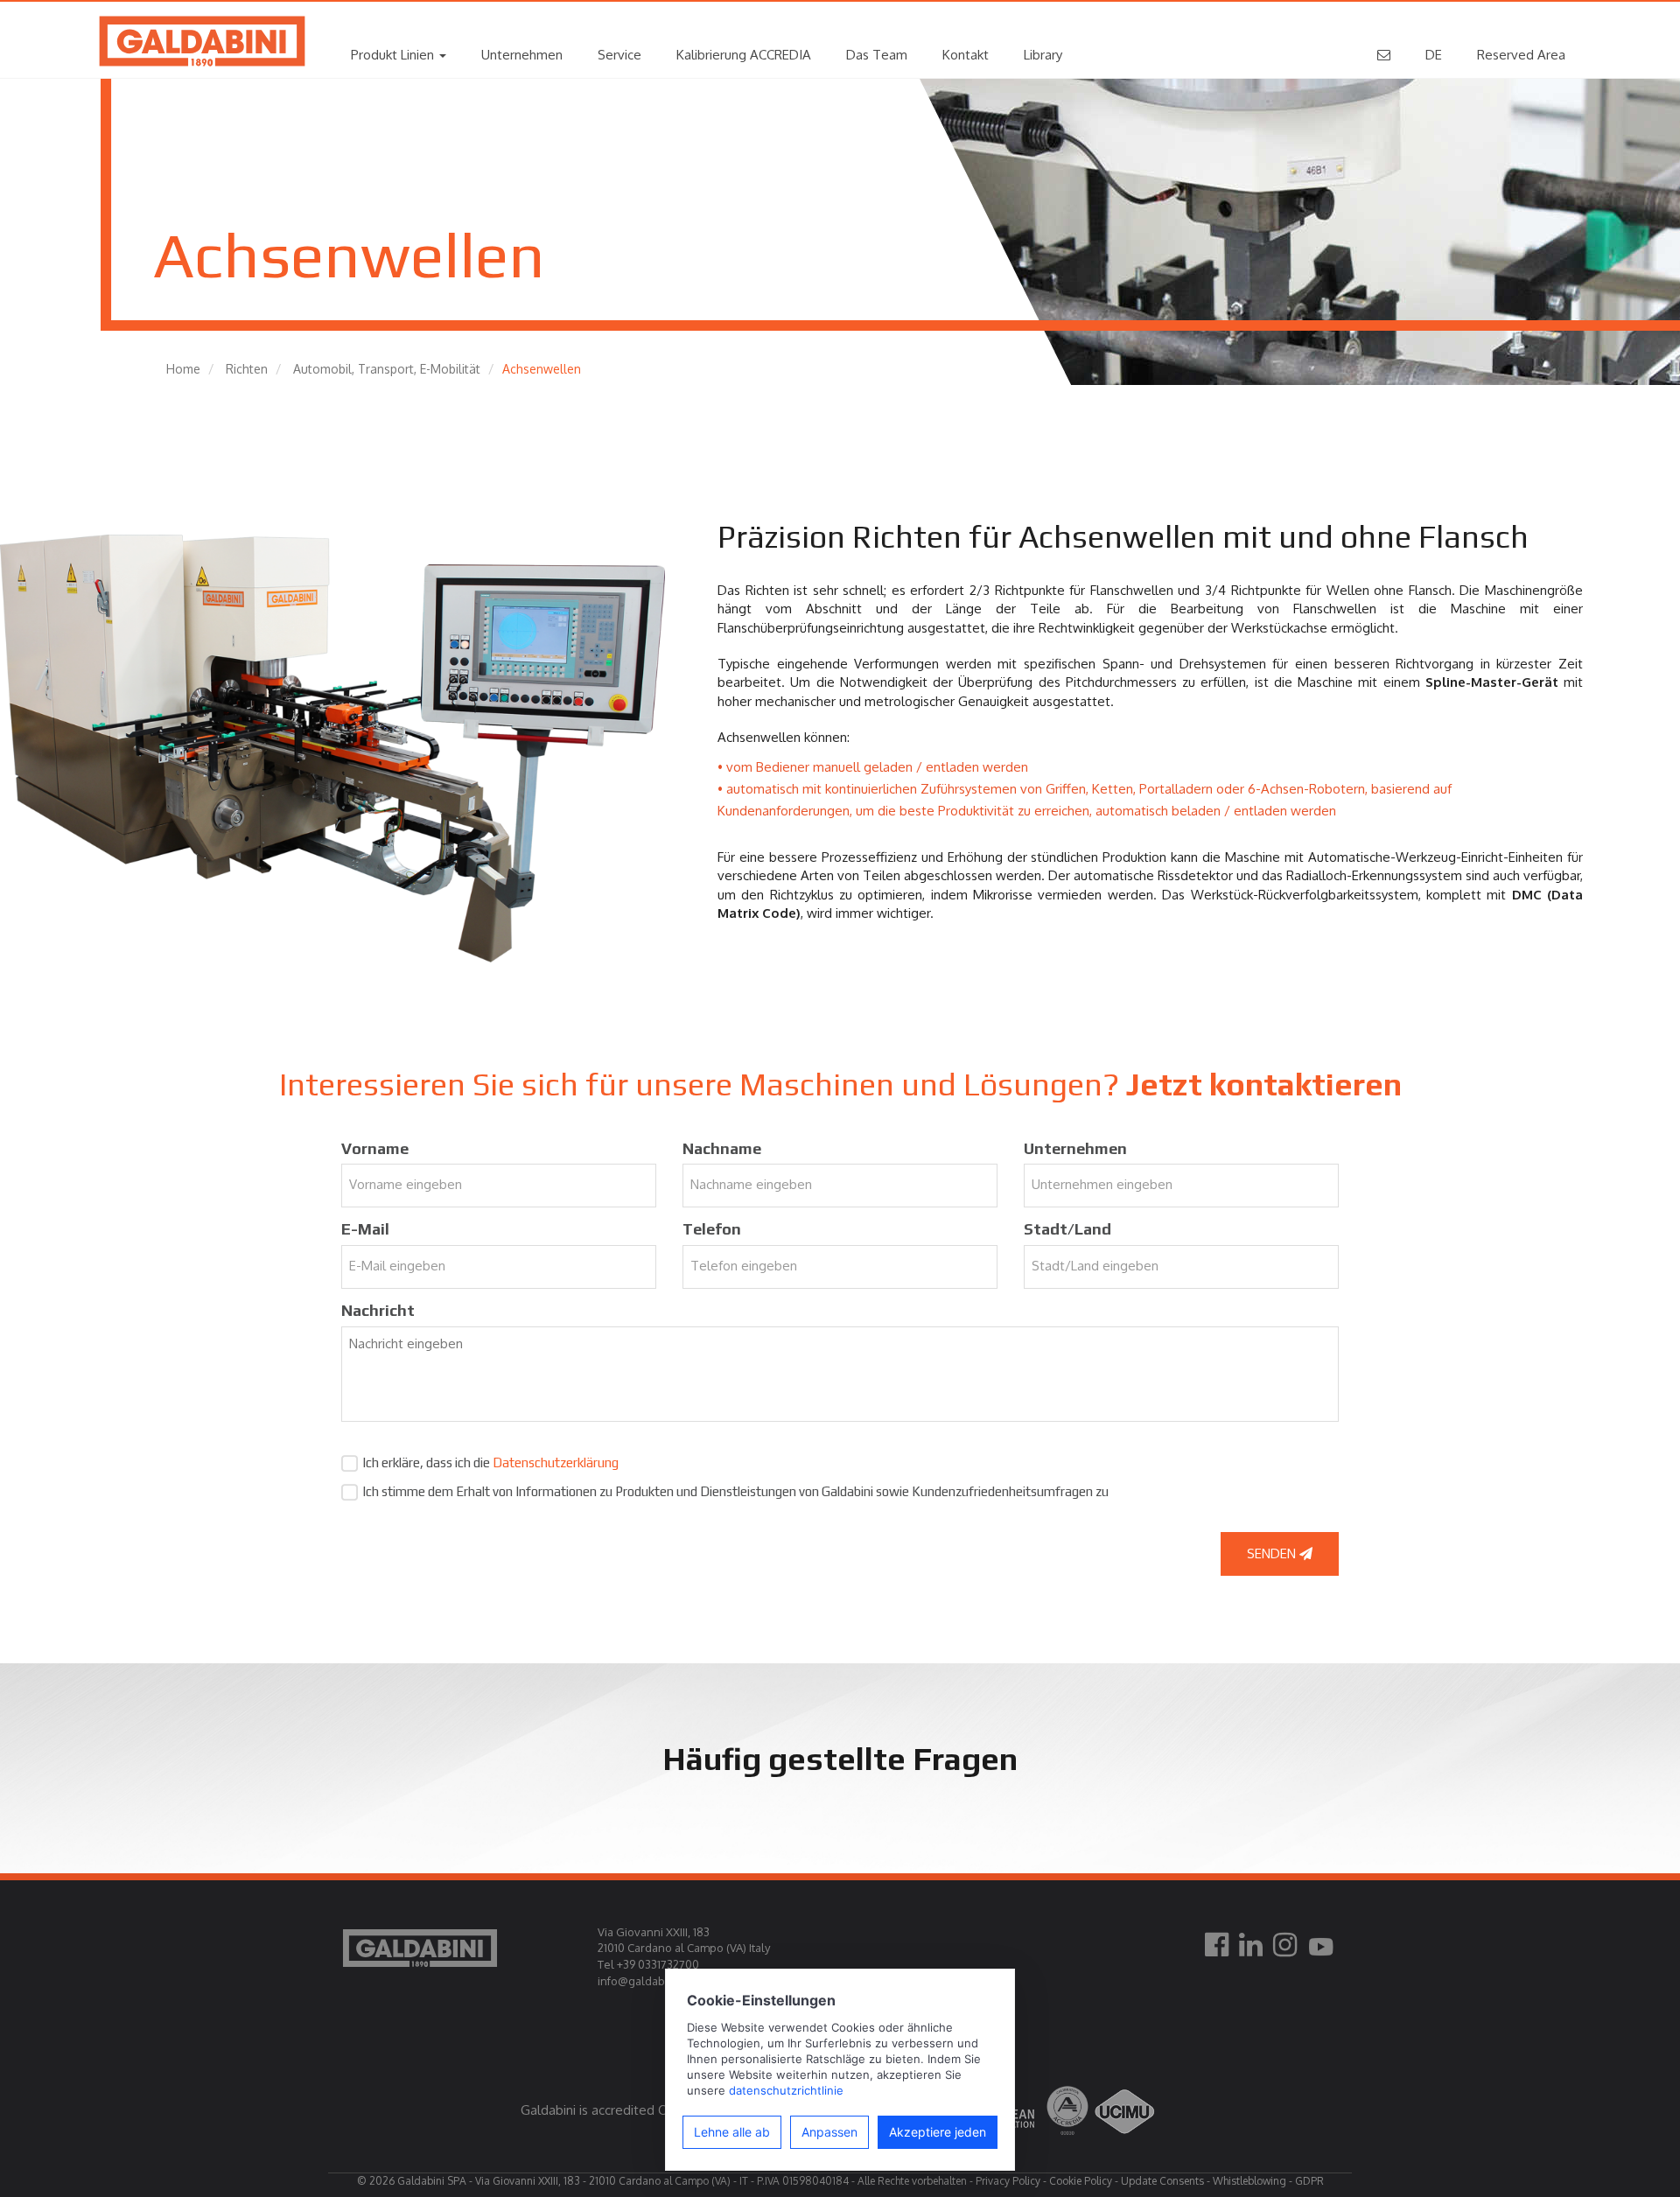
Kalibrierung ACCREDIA (744, 55)
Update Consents (1162, 2181)
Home (183, 369)
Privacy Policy (1008, 2181)
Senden (1273, 1553)
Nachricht (378, 1310)
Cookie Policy (1081, 2181)
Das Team (877, 55)
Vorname (375, 1148)
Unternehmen (522, 55)
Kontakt (966, 55)
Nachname (722, 1148)
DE (1434, 55)
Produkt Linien (394, 55)
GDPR (1309, 2181)
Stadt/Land (1067, 1229)
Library (1043, 55)
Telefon (712, 1229)
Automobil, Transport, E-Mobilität (387, 369)
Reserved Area (1521, 55)
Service (619, 55)
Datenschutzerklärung (556, 1462)
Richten (247, 369)
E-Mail (365, 1229)
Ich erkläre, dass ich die (490, 1462)
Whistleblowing (1249, 2181)
